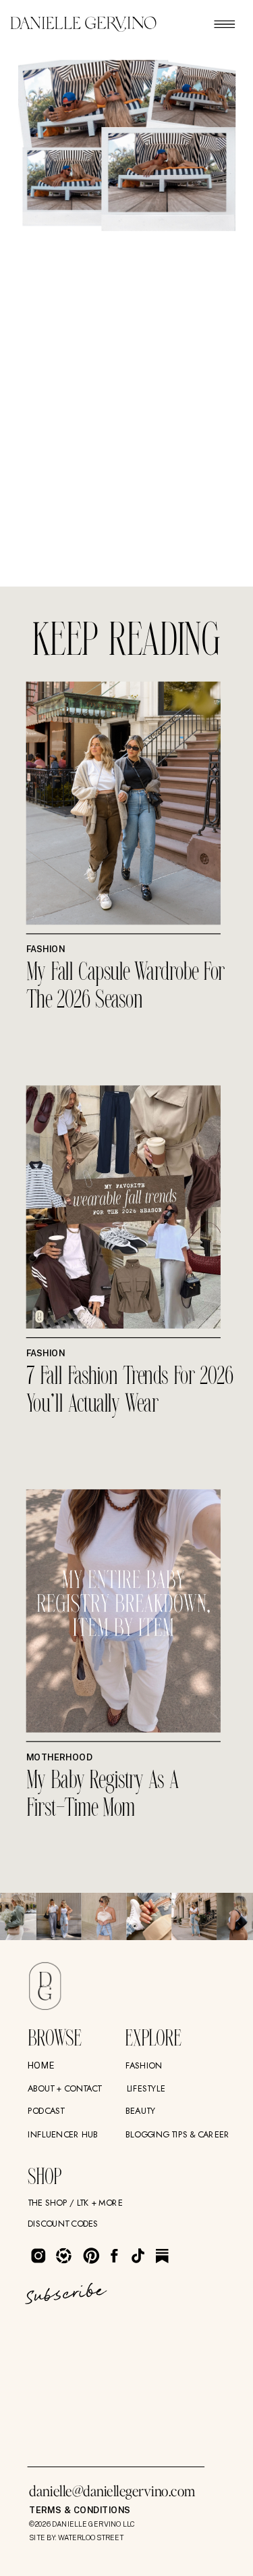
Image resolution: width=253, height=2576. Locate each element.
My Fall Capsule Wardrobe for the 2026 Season (126, 988)
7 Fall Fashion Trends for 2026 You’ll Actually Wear (130, 1392)
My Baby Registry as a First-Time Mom (103, 1795)
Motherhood (59, 1757)
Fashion (46, 949)
